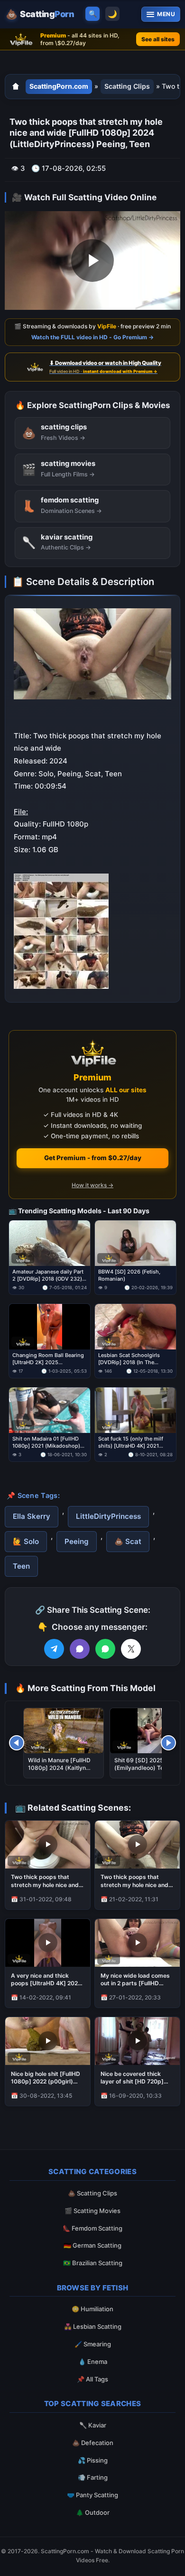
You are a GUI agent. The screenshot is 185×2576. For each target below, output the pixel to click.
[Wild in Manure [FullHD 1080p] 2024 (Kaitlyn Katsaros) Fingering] (64, 1731)
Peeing (77, 1541)
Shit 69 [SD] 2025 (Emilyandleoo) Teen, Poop (143, 1768)
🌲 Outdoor (93, 2512)
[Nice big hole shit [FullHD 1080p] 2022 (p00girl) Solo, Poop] (48, 2041)
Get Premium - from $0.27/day (93, 1158)
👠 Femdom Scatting (92, 2228)
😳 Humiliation (92, 2309)
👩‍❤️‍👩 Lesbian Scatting (93, 2326)
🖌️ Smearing (93, 2344)
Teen (21, 1566)
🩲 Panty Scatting (92, 2495)
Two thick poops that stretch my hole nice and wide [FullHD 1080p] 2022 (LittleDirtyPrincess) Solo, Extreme (137, 1881)
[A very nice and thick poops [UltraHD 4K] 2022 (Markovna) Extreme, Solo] (48, 1943)
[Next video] (168, 1743)
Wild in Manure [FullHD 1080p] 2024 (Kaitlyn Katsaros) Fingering (59, 1768)
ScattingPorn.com (59, 86)
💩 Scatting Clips (92, 2193)
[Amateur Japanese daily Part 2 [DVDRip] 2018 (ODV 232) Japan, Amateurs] (50, 1243)
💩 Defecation (93, 2443)
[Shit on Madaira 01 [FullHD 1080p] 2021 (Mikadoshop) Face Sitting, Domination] (50, 1410)
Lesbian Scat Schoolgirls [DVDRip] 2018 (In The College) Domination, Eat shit (135, 1359)
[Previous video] (17, 1743)
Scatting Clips (127, 86)
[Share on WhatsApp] (105, 1649)
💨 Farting (93, 2477)
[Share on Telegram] (54, 1649)
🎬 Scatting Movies (92, 2211)
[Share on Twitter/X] (131, 1649)
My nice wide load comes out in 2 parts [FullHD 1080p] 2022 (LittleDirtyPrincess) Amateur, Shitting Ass (135, 1980)
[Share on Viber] (80, 1649)
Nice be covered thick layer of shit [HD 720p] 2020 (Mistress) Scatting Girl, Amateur (136, 2078)
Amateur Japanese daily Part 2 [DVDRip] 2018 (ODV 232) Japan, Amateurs (48, 1275)
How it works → (92, 1185)
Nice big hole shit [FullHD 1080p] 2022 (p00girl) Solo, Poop (46, 2078)
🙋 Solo (26, 1541)
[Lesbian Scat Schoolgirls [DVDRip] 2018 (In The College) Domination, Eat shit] (135, 1327)
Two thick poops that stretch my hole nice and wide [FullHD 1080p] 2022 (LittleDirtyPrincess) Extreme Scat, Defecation (47, 1881)
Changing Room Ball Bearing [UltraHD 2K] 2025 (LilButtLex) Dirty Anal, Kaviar (49, 1359)
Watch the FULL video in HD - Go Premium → (92, 337)
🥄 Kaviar (93, 2425)
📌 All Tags (92, 2379)
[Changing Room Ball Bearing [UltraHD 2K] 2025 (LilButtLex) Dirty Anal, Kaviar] (50, 1327)
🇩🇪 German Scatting (92, 2245)
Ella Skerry (32, 1516)
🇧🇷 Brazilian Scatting (93, 2263)
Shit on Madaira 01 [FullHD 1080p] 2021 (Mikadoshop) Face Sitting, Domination (46, 1442)
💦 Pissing (93, 2460)
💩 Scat (128, 1541)
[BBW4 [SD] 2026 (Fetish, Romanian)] (135, 1243)
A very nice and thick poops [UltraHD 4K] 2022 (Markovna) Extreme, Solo (47, 1980)
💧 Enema (93, 2362)
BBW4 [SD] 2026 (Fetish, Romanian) (129, 1275)
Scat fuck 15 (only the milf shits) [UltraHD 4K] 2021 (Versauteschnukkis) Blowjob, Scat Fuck (135, 1442)
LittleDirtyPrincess (108, 1516)
